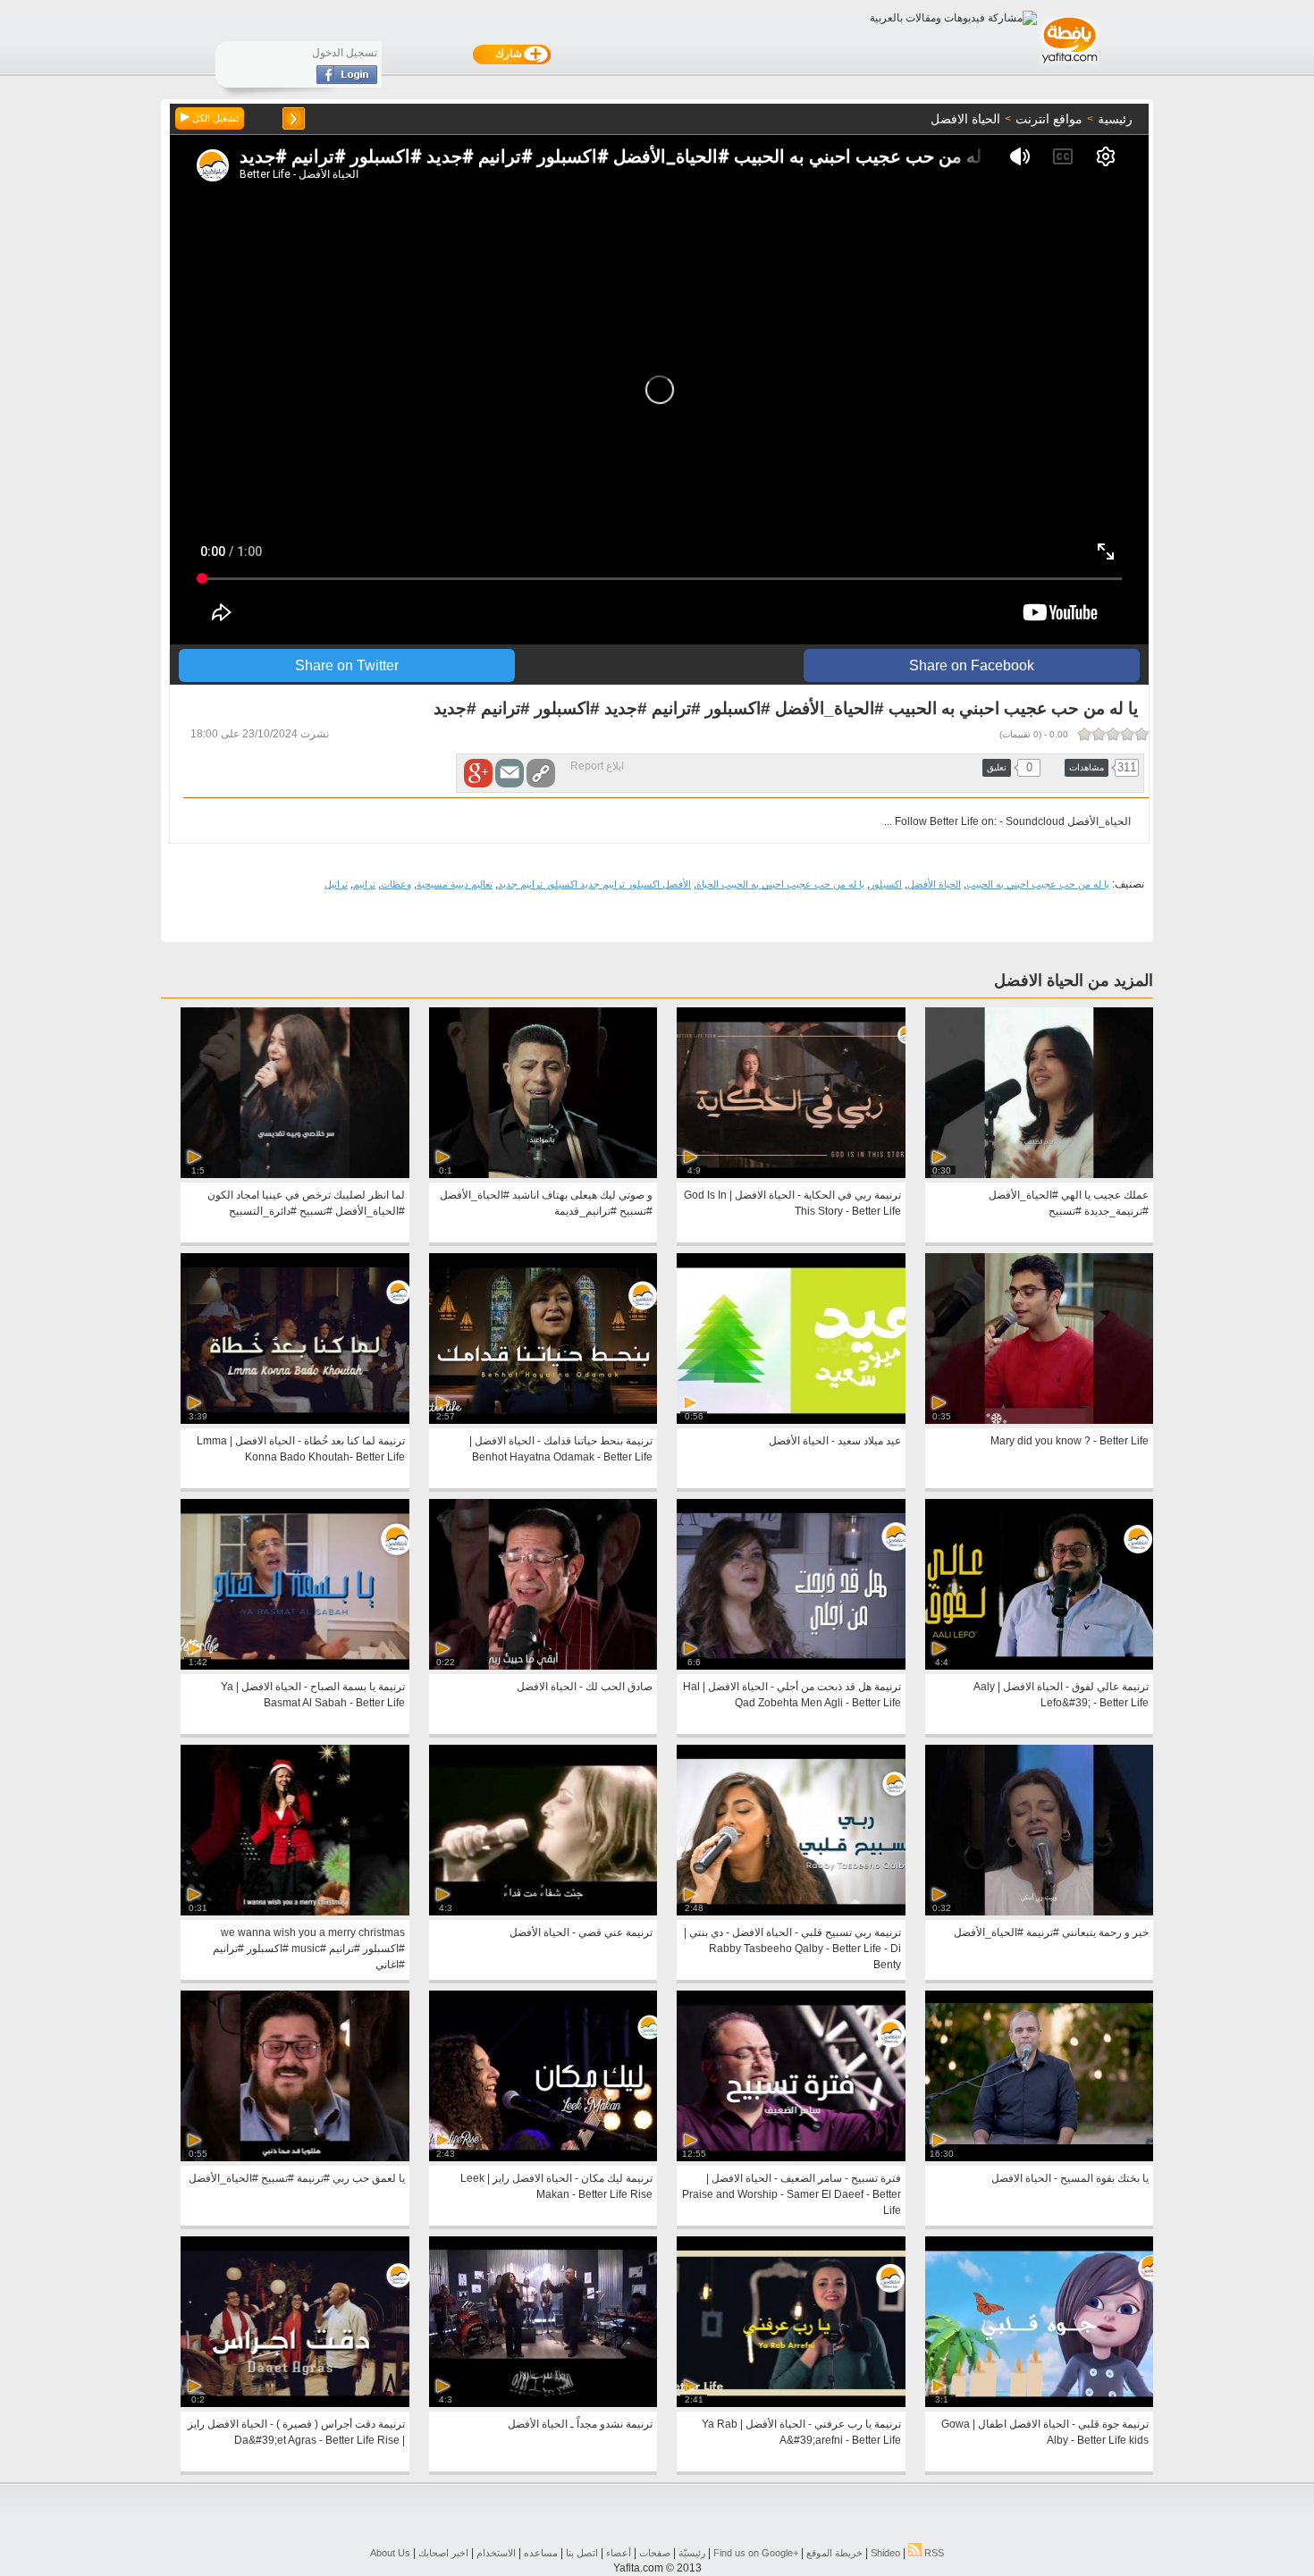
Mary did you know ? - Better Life (1070, 1441)
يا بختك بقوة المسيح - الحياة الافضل (1070, 2178)
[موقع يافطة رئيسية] (1069, 65)
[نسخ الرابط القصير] (541, 773)
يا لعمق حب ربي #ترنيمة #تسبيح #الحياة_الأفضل (297, 2178)
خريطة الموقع (834, 2553)
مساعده (541, 2553)
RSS (933, 2553)
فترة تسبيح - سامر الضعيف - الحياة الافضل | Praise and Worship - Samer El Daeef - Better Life (792, 2194)
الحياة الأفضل (934, 884)
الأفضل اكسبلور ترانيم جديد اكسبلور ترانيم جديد (594, 884)
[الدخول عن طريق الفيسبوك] (347, 80)
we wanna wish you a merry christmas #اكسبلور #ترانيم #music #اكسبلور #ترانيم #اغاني (309, 1949)
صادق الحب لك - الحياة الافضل (585, 1687)
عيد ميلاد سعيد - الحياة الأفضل (835, 1441)
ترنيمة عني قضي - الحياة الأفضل (581, 1932)
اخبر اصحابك (443, 2553)
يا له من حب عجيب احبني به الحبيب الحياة (780, 884)
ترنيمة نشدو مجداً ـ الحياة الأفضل (580, 2424)
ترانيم (364, 884)
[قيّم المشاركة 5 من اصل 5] (1084, 734)
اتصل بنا (582, 2553)
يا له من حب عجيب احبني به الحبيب (1038, 884)
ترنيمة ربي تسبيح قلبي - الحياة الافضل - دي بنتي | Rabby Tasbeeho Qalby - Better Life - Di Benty (792, 1949)
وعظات (396, 884)
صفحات (655, 2553)
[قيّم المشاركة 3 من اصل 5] (1113, 734)
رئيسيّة (692, 2553)
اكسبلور (886, 884)
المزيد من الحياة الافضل (1074, 981)
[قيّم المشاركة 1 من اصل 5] (1141, 734)
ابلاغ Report (597, 766)
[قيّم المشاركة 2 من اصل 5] (1127, 734)
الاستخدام (496, 2553)
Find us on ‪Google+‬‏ (756, 2553)
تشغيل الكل (214, 118)
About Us (390, 2553)
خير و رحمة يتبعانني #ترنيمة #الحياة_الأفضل (1051, 1932)
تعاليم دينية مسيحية (455, 884)
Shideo (885, 2553)
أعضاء (619, 2553)
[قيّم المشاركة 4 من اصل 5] (1099, 734)
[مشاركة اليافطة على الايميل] (510, 773)
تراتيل (336, 884)
